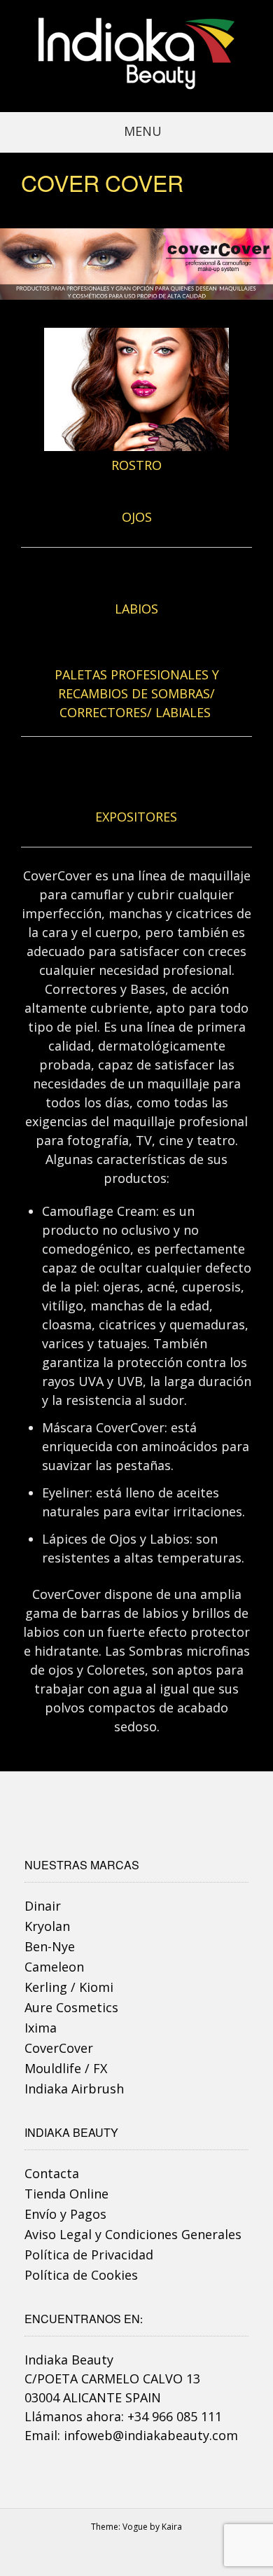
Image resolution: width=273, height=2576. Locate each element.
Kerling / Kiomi (69, 1987)
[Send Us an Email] (129, 2553)
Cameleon (54, 1967)
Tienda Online (66, 2194)
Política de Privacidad (89, 2255)
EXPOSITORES (136, 817)
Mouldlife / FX (66, 2068)
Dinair (43, 1906)
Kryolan (47, 1926)
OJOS (137, 517)
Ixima (41, 2028)
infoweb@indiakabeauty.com (151, 2435)
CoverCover (59, 2048)
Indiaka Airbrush (74, 2089)
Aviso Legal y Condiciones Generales (133, 2234)
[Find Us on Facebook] (143, 2553)
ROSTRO (136, 465)
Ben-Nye (50, 1946)
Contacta (52, 2173)
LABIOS (136, 609)
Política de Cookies (81, 2275)
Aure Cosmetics (71, 2007)
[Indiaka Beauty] (136, 54)
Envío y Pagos (65, 2214)
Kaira (172, 2527)
